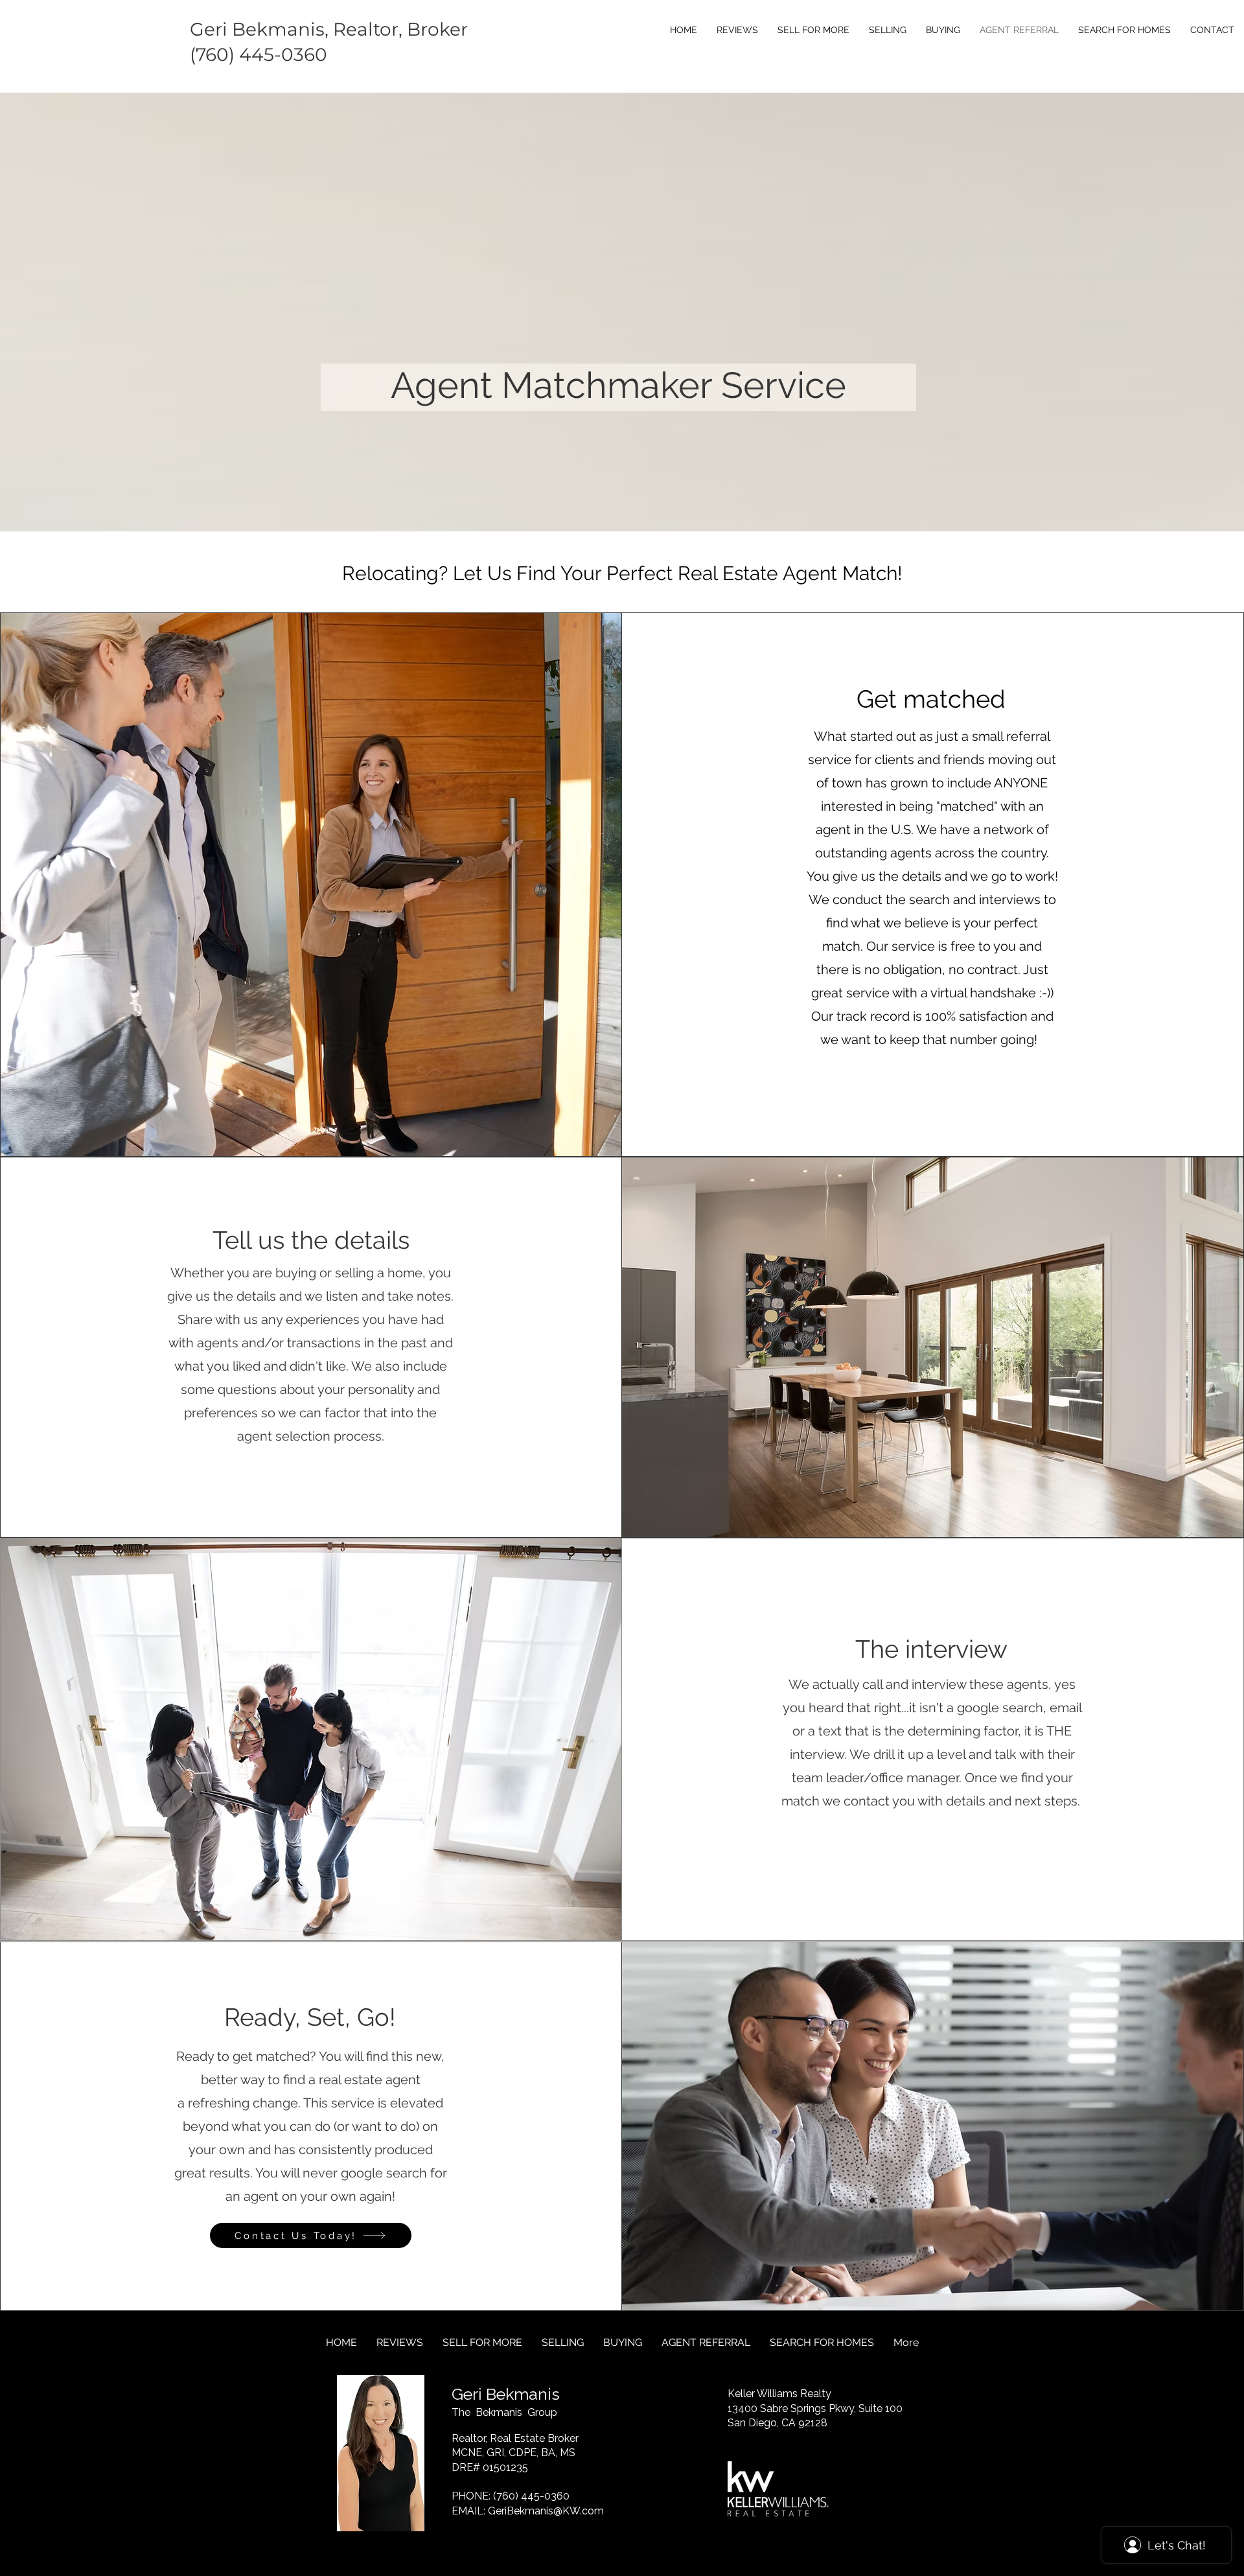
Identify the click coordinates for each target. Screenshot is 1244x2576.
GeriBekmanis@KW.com (546, 2511)
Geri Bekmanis (506, 2394)
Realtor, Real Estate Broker (515, 2438)
